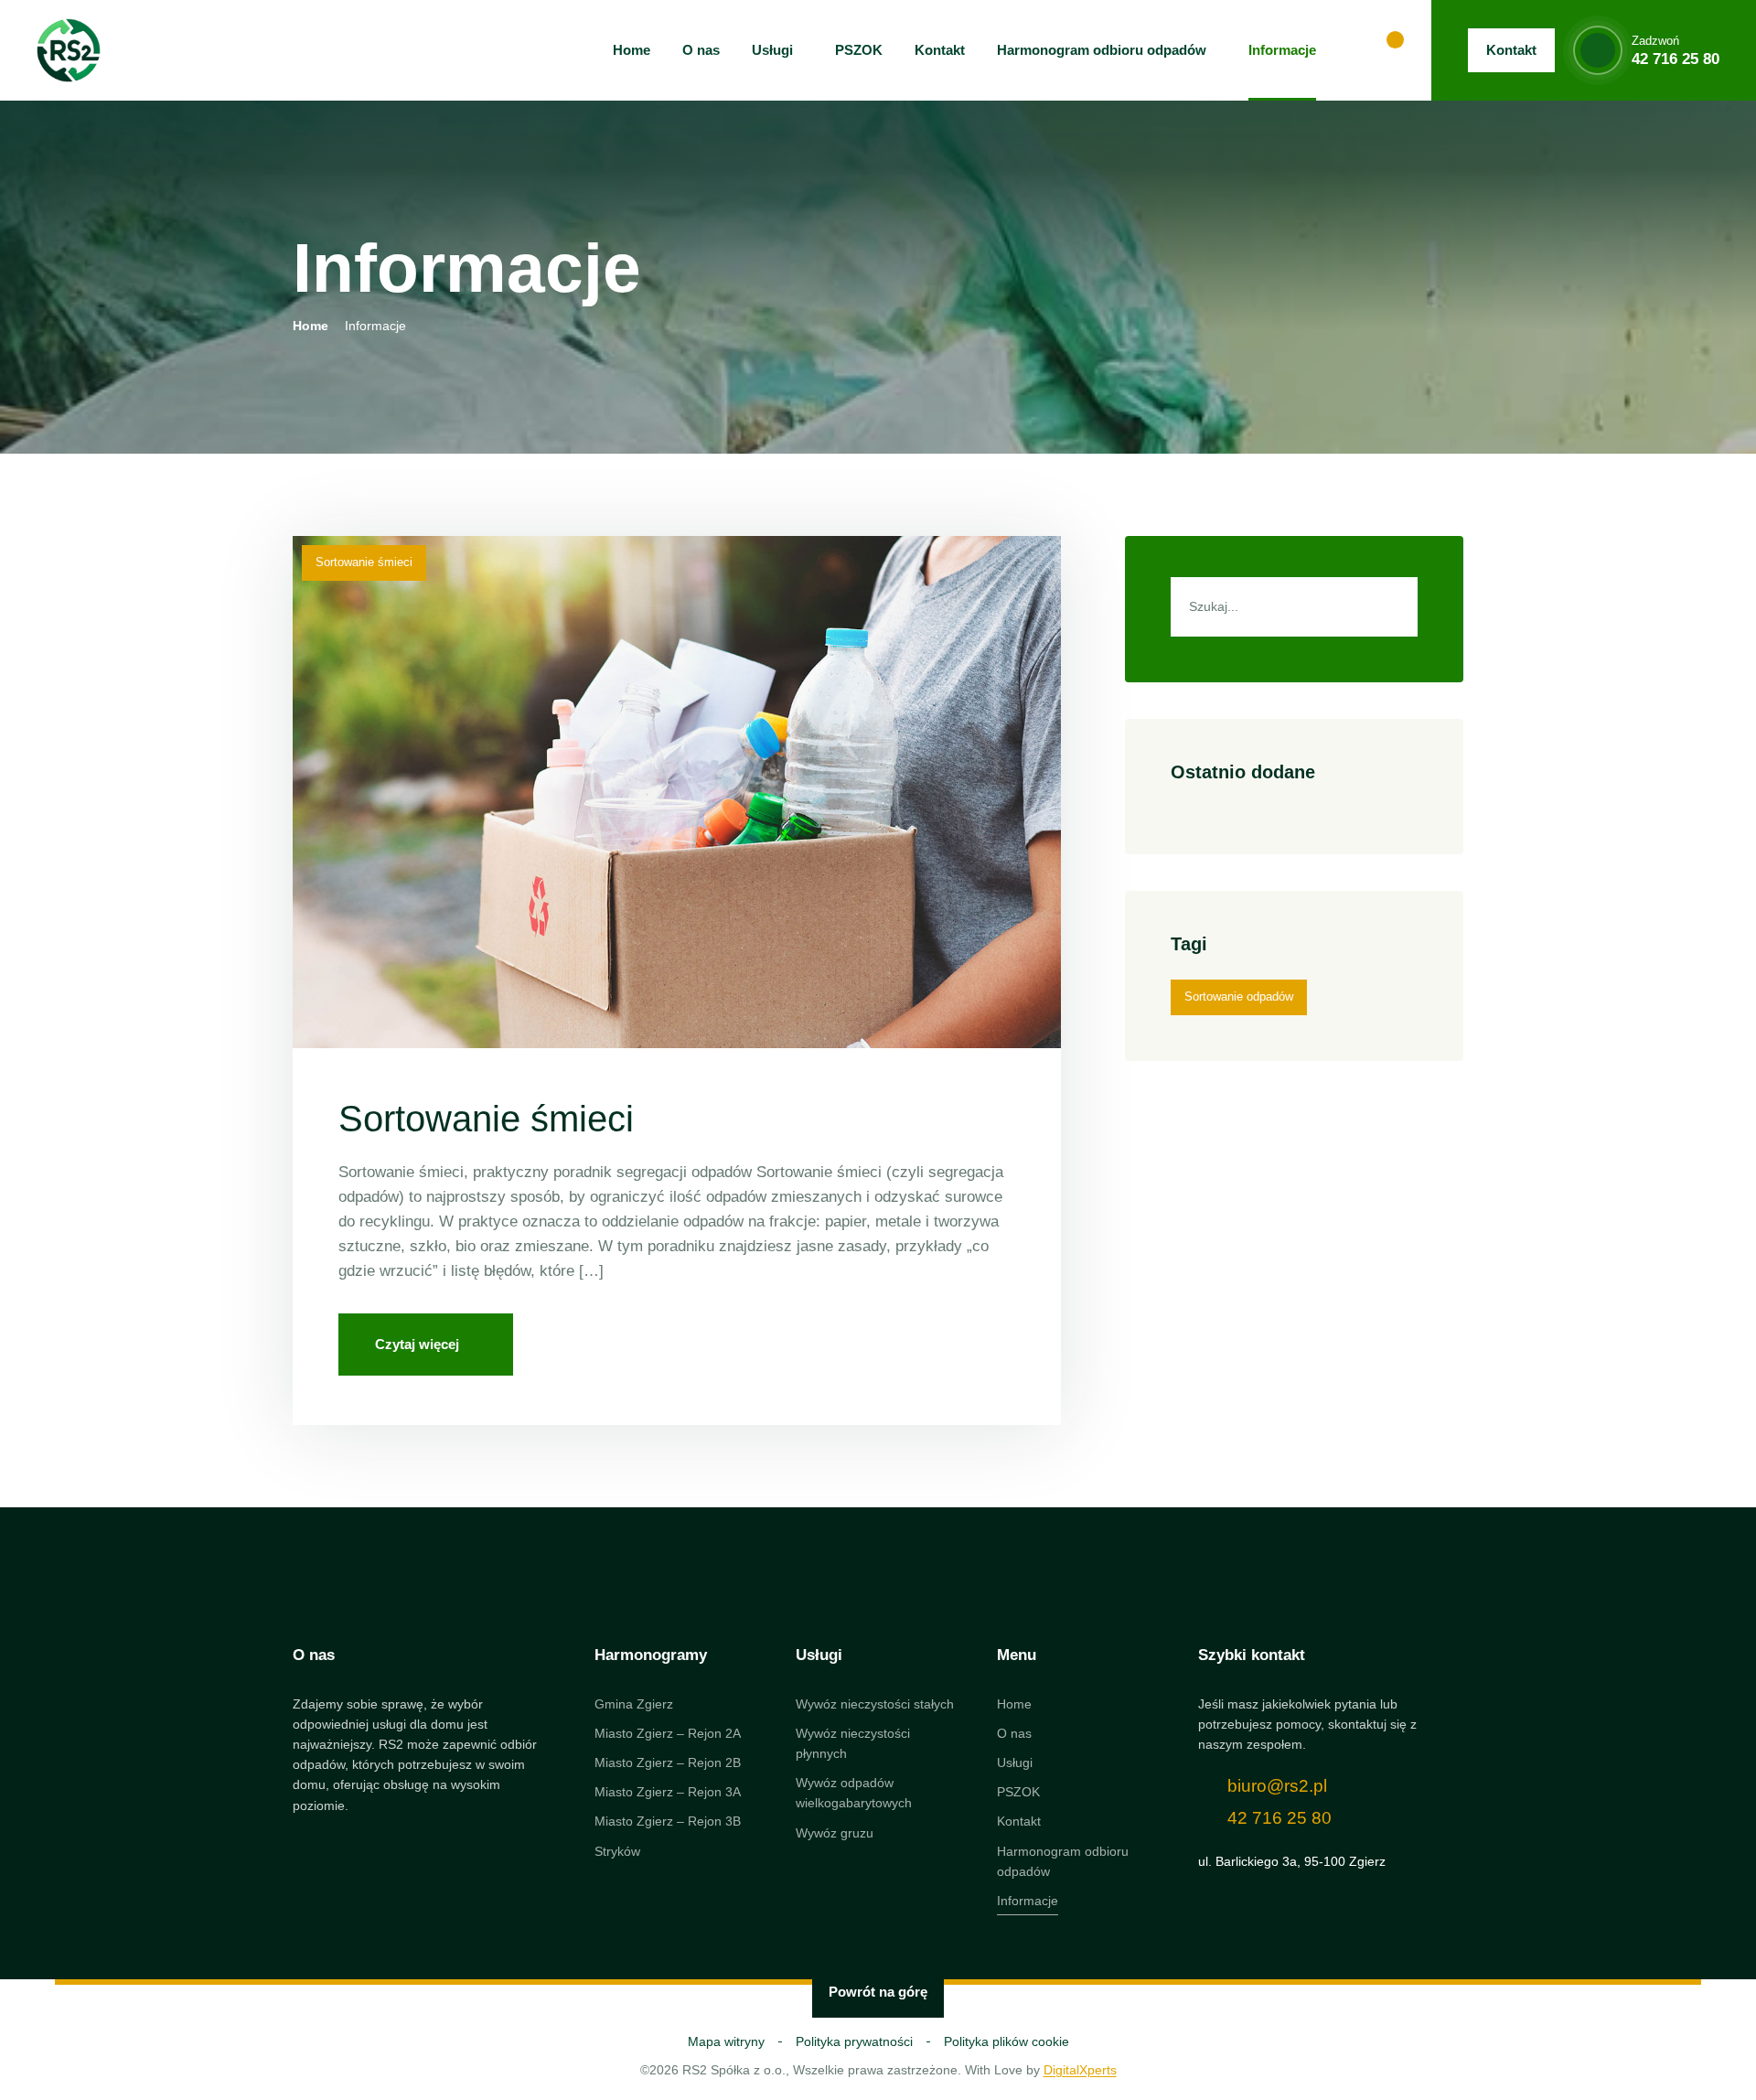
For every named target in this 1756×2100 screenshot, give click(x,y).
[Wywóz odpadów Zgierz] (69, 50)
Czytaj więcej (417, 1344)
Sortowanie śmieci (364, 562)
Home (311, 326)
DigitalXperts (1080, 2070)
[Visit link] (1331, 1765)
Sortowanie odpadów (1239, 996)
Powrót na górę (878, 1992)
